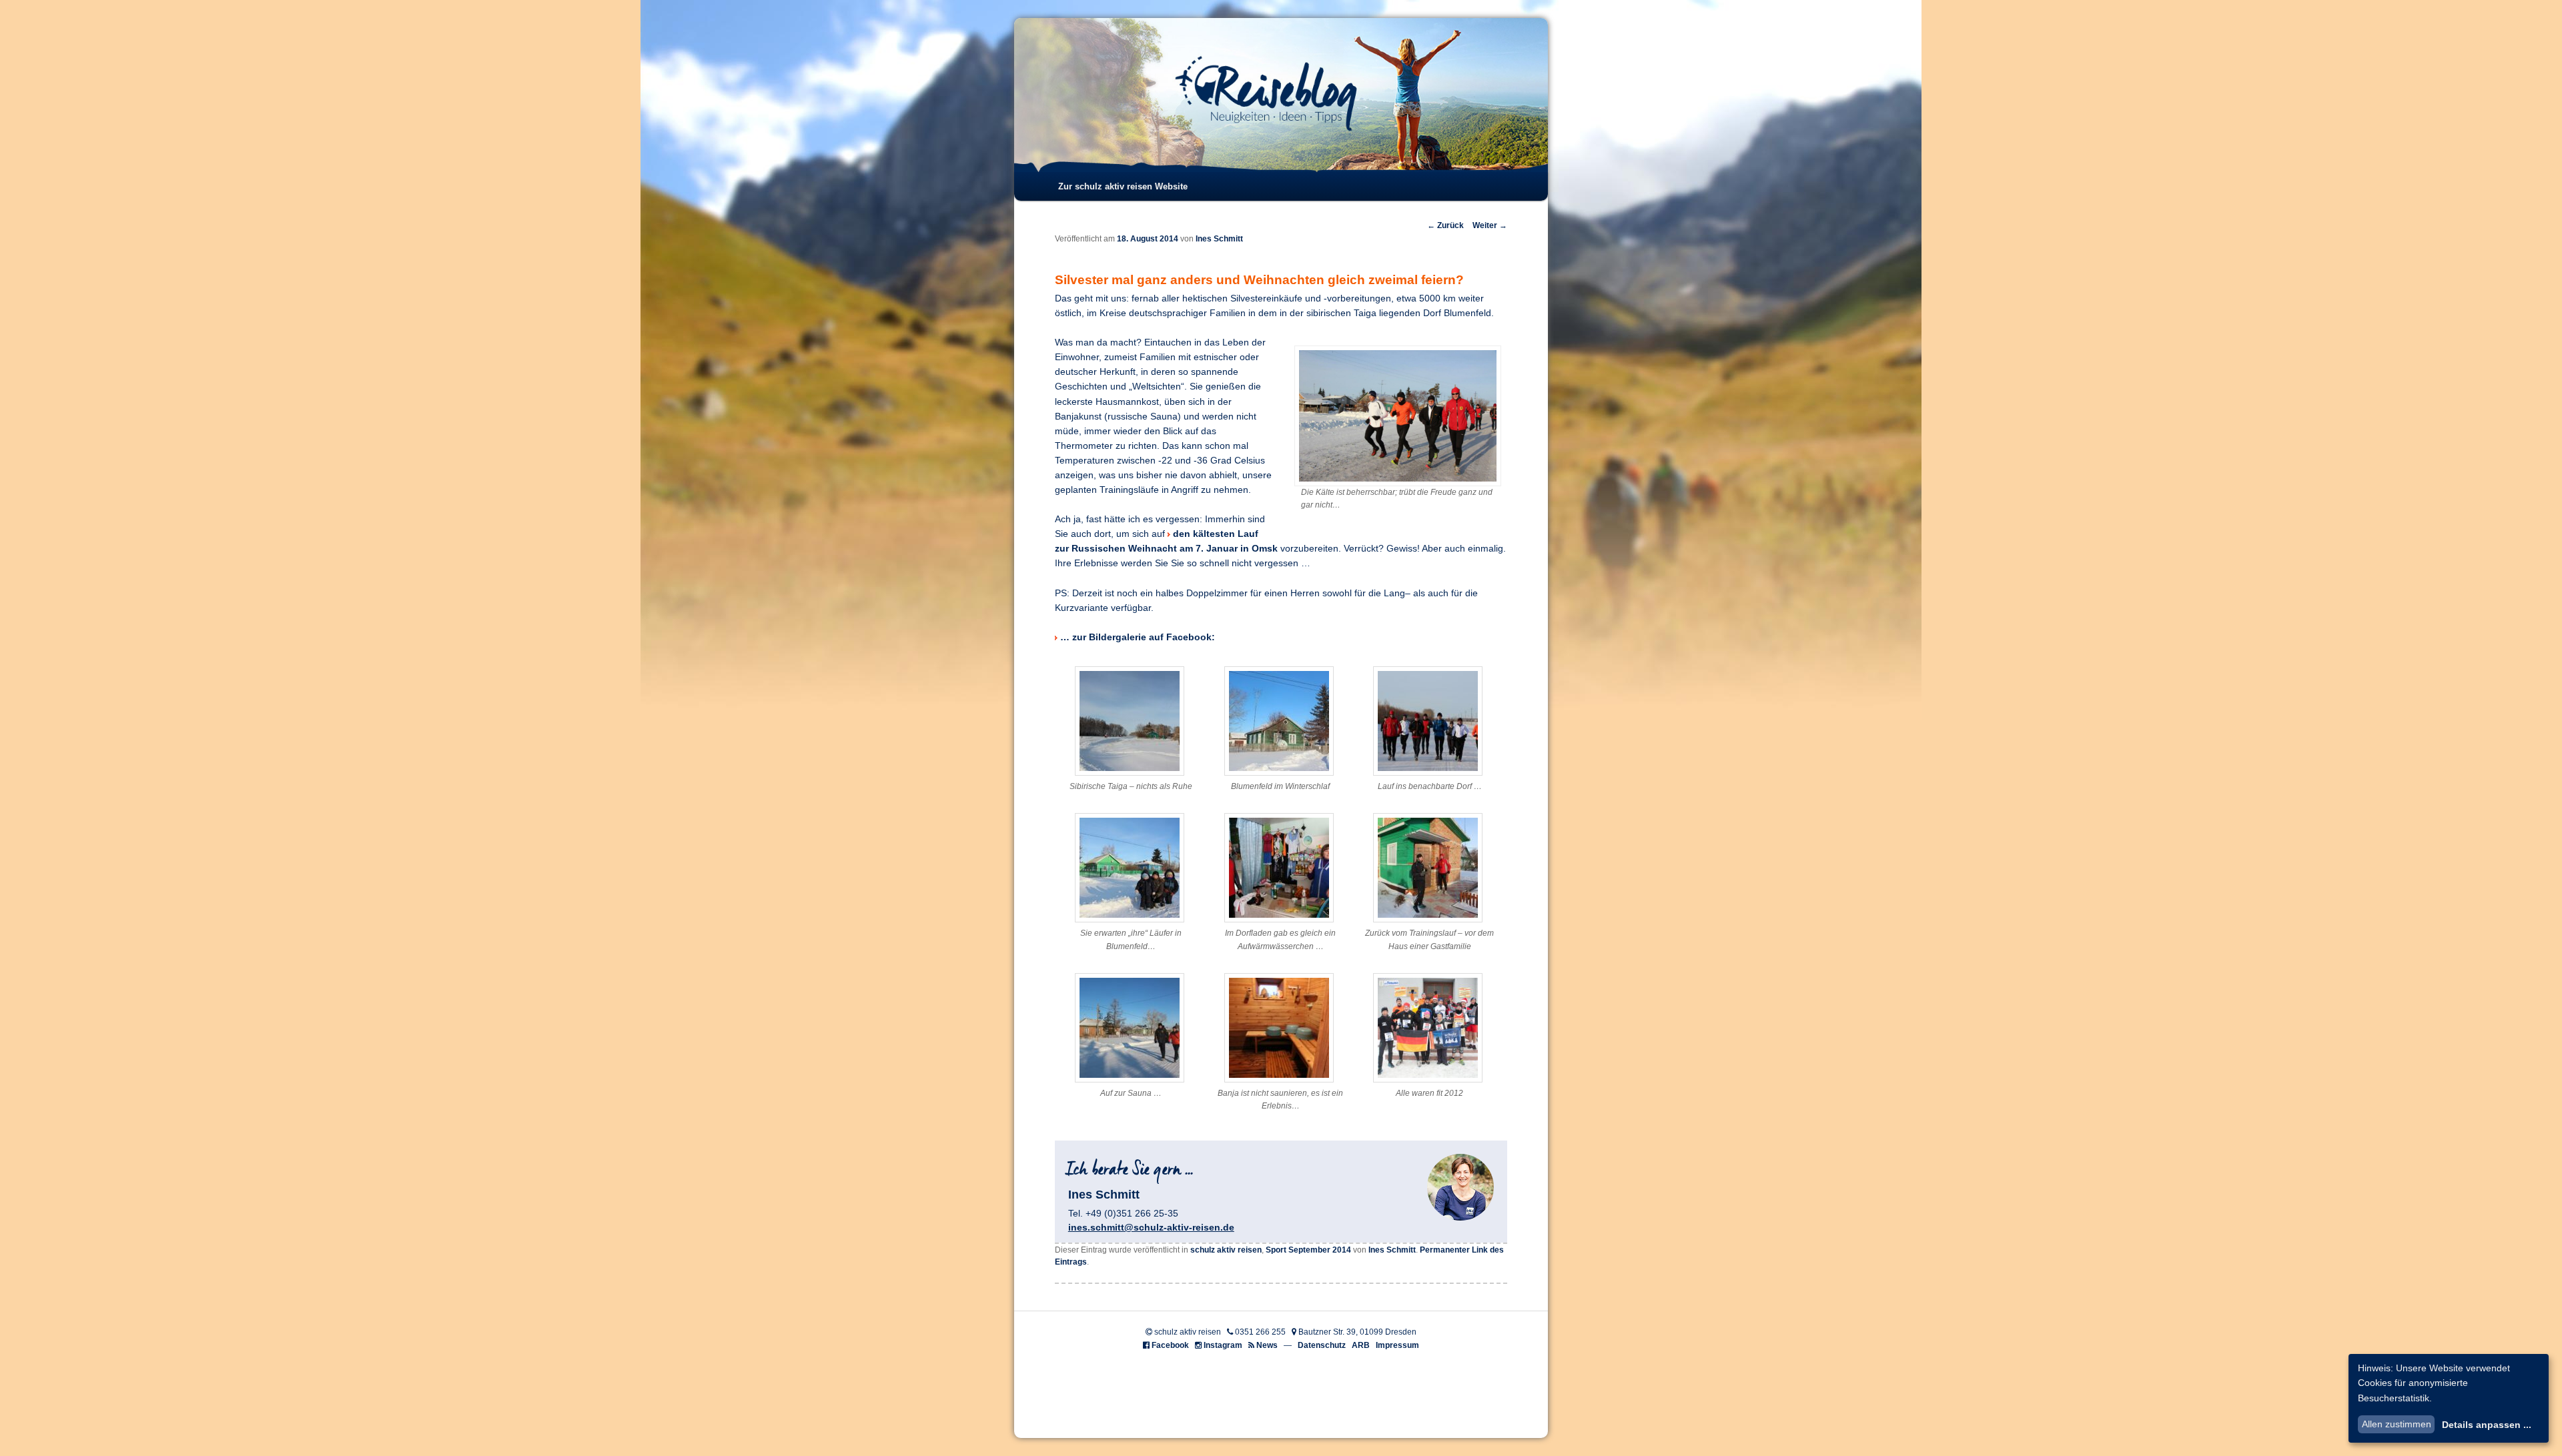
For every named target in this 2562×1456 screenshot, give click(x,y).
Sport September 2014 (1308, 1250)
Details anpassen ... (2487, 1425)
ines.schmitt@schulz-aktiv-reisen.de (1151, 1227)
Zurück (1445, 225)
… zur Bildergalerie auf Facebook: (1138, 637)
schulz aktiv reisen (1226, 1250)
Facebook (1170, 1345)
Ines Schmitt (1219, 239)
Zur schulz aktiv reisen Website (1123, 186)
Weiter (1490, 225)
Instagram (1223, 1345)
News (1267, 1345)
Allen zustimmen (2397, 1424)
